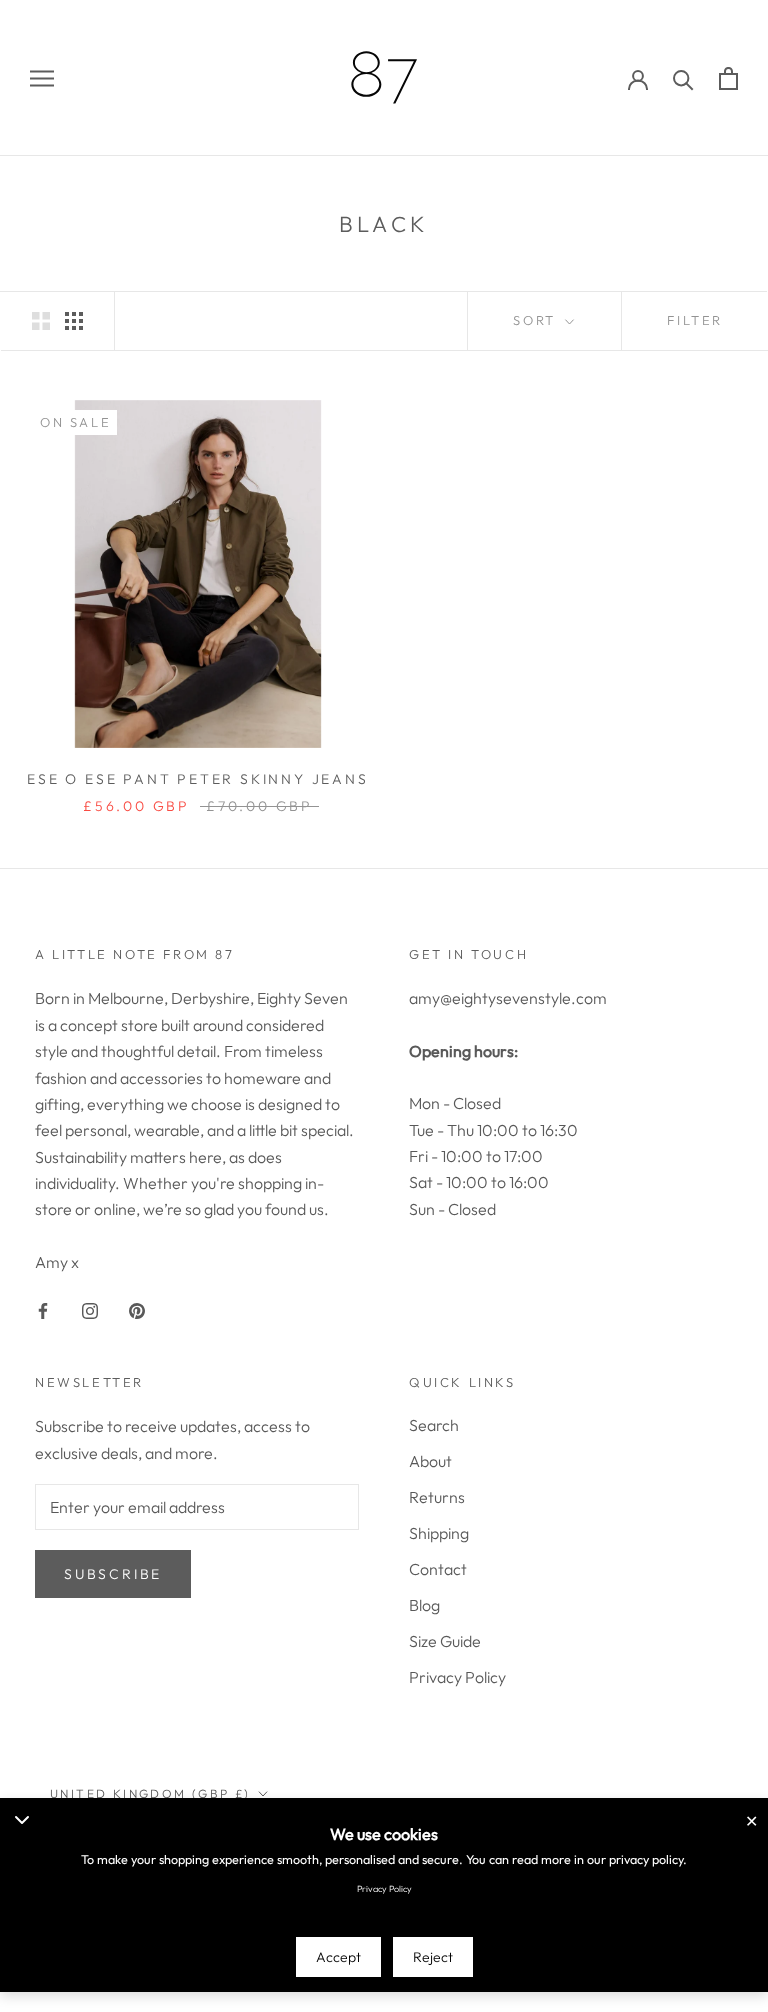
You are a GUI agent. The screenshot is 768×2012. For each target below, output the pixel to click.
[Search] (683, 78)
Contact (438, 1569)
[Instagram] (90, 1309)
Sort (537, 320)
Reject (433, 1957)
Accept (338, 1957)
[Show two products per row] (41, 319)
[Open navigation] (42, 78)
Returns (437, 1497)
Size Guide (445, 1641)
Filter (695, 320)
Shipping (439, 1533)
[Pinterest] (137, 1309)
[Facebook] (43, 1309)
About (430, 1461)
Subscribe (113, 1574)
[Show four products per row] (74, 319)
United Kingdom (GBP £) (150, 1793)
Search (434, 1425)
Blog (424, 1605)
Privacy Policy (457, 1677)
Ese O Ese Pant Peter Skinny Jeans (197, 779)
